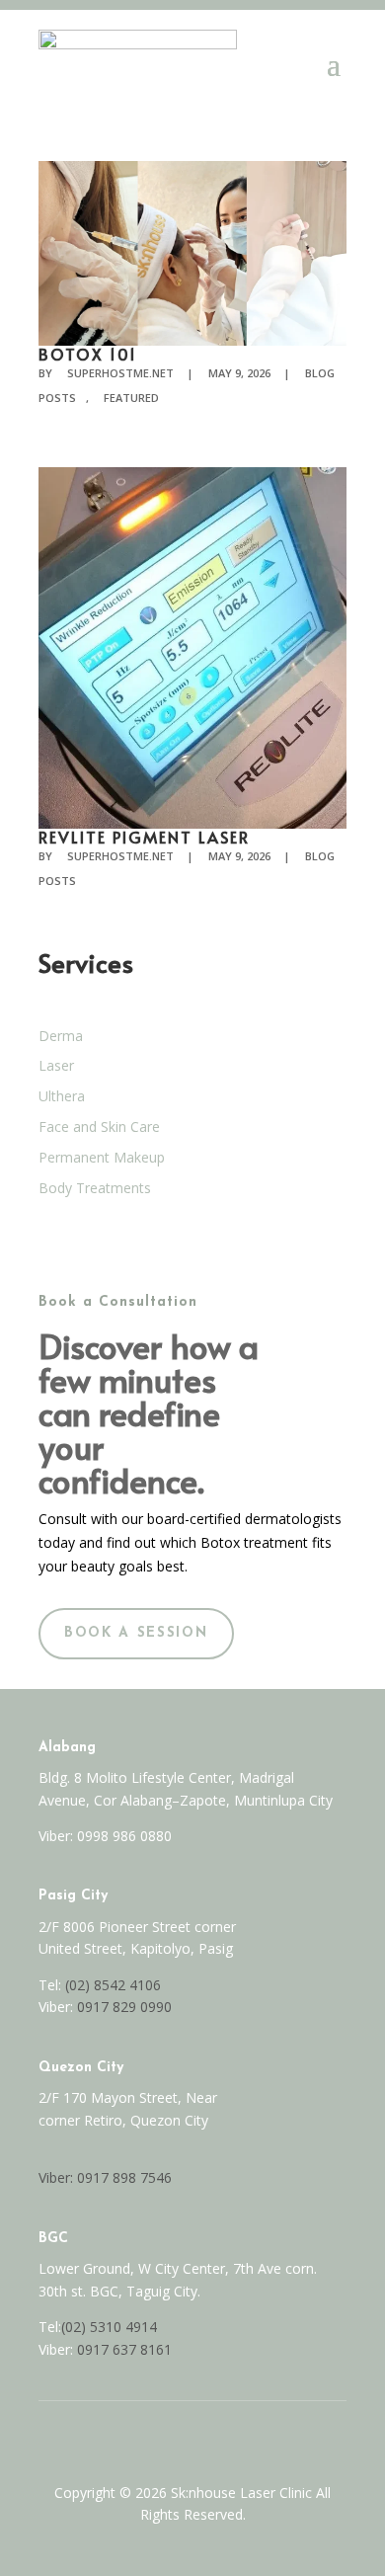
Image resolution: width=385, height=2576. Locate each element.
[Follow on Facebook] (172, 2437)
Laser (56, 1065)
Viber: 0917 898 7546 (105, 2177)
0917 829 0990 (122, 2007)
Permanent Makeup (102, 1157)
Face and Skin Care (99, 1127)
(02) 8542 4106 (113, 1985)
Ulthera (62, 1096)
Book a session (136, 1633)
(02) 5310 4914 (109, 2327)
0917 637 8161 (124, 2349)
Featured (131, 398)
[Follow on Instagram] (213, 2437)
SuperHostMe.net (120, 373)
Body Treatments (95, 1188)
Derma (61, 1036)
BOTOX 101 (88, 354)
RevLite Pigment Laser (144, 837)
